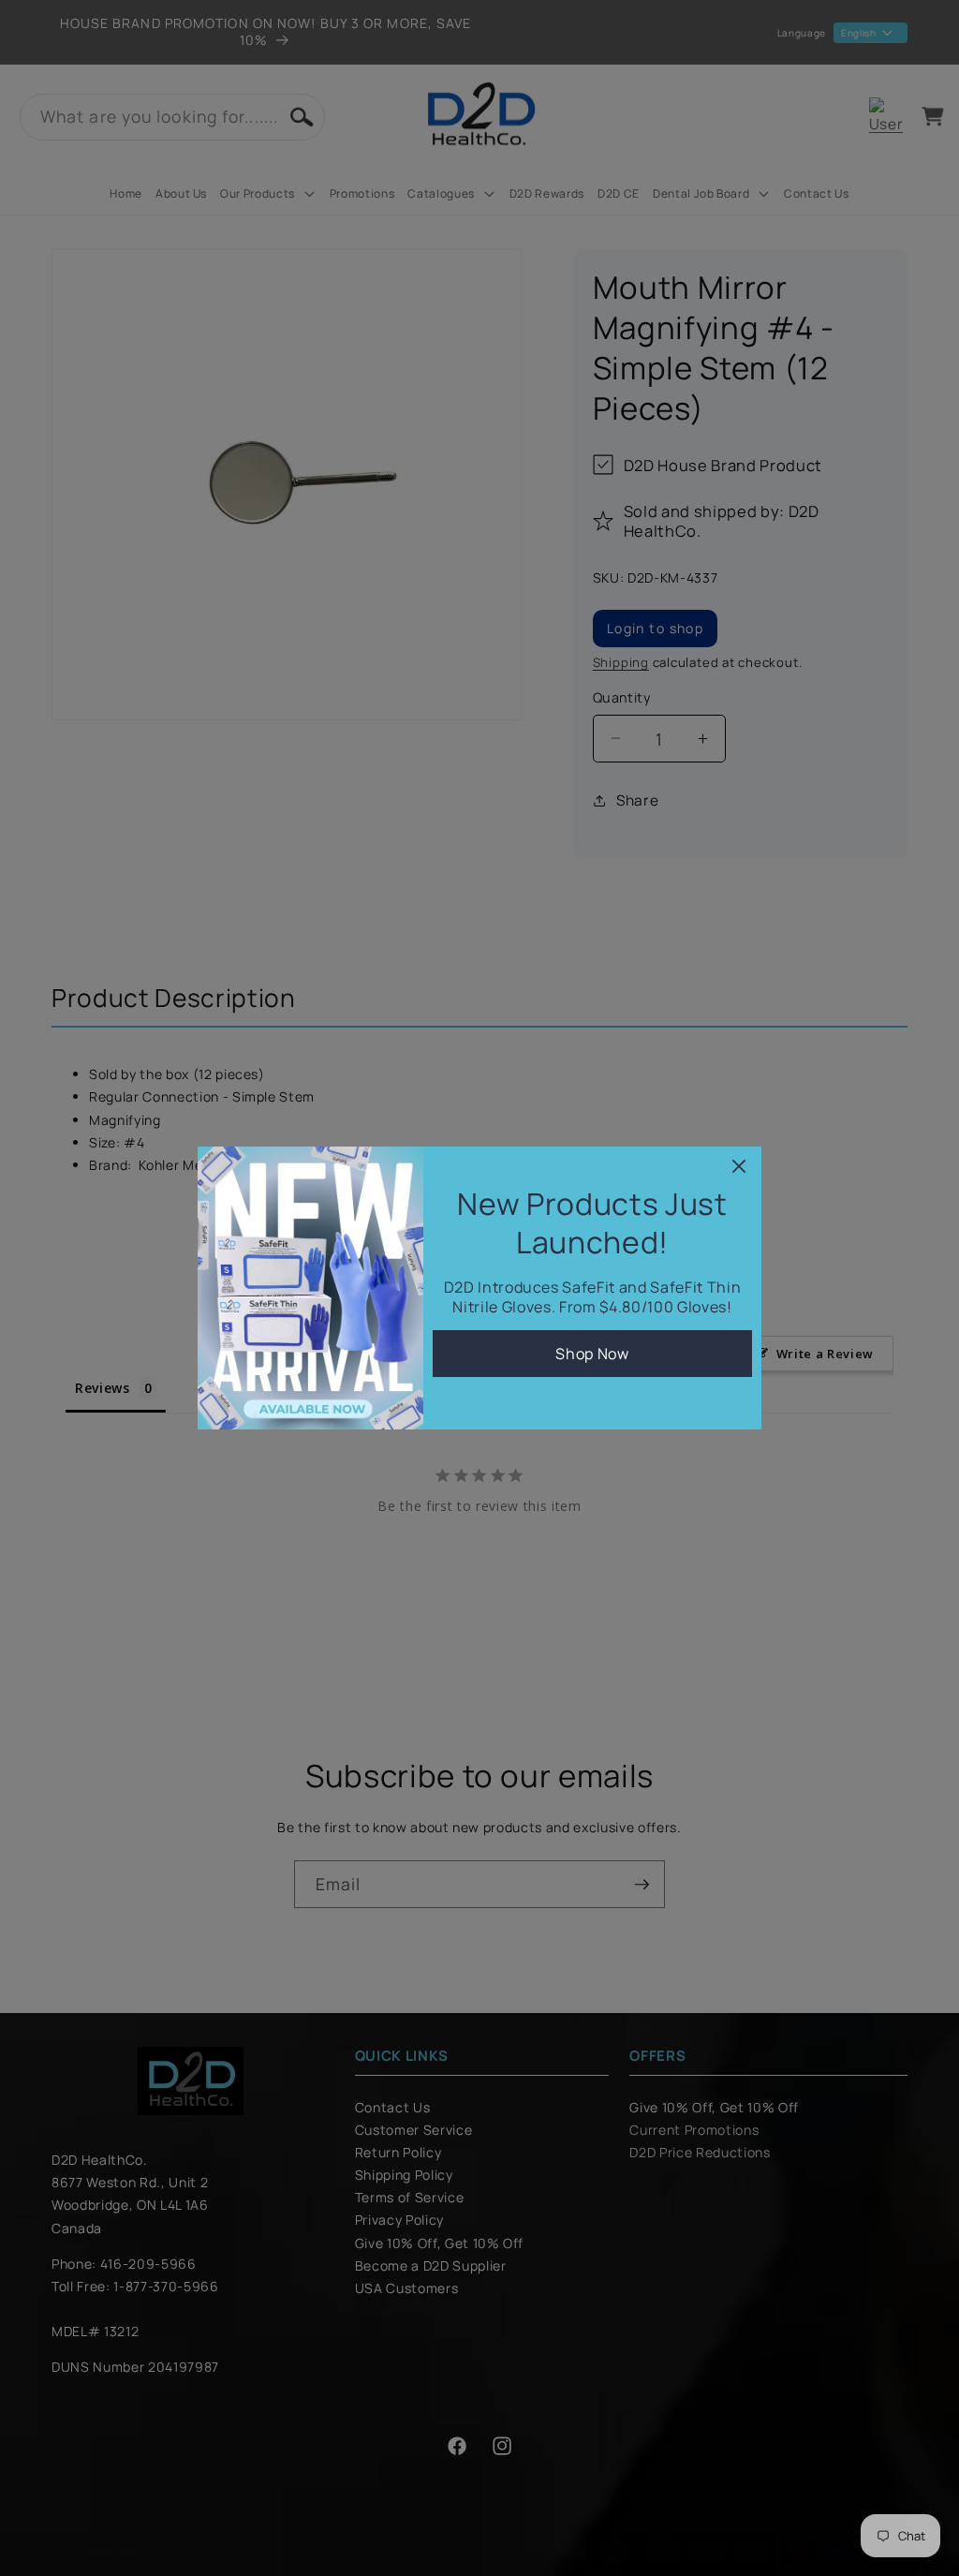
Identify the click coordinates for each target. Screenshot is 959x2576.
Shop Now (592, 1354)
